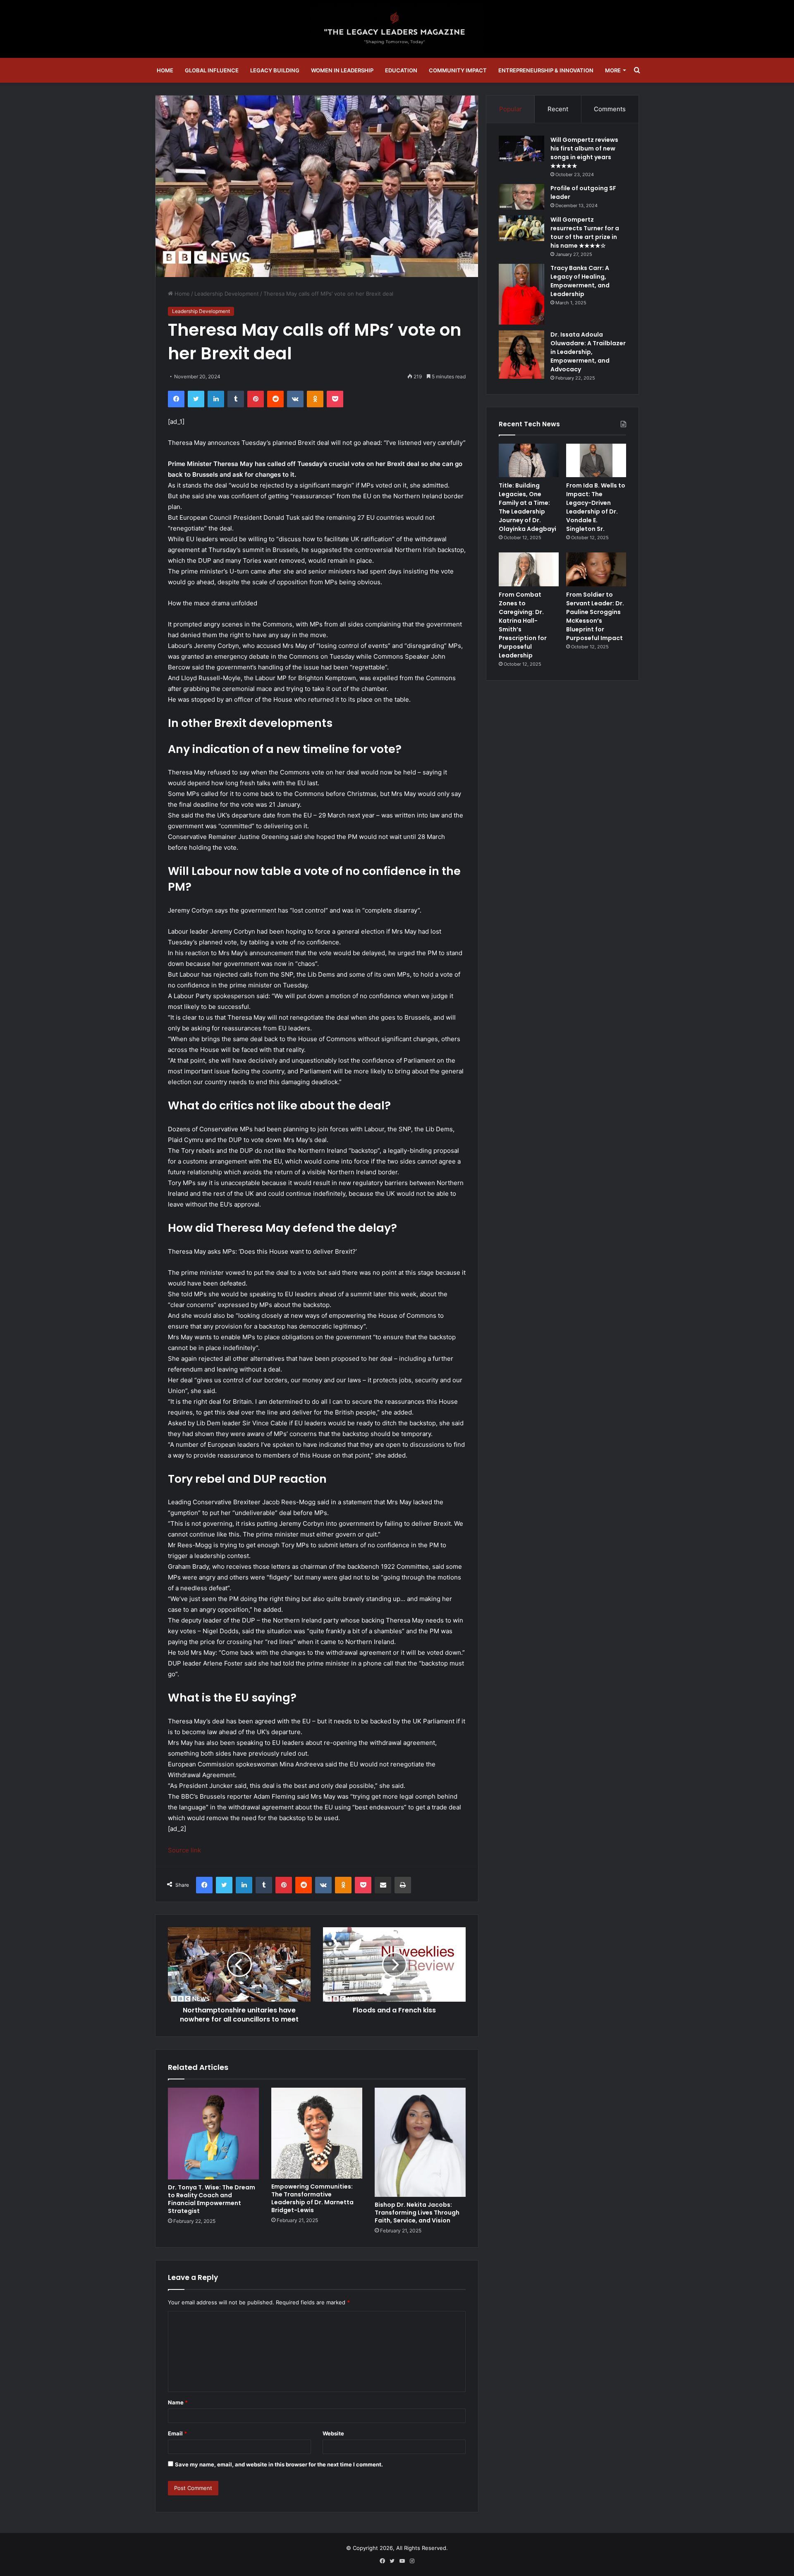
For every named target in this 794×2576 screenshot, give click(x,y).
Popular (511, 109)
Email (177, 2433)
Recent (558, 109)
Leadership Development (227, 294)
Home (165, 70)
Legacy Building (275, 70)
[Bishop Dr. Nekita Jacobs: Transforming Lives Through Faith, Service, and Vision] (420, 2142)
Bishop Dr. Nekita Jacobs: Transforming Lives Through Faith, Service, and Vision (417, 2213)
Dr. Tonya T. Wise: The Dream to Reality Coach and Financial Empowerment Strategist (212, 2199)
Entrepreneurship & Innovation (546, 70)
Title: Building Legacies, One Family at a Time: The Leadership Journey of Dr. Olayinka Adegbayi (527, 507)
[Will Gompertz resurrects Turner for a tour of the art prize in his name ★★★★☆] (521, 228)
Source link (184, 1850)
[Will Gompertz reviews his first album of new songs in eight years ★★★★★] (521, 148)
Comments (610, 109)
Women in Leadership (342, 70)
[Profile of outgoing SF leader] (521, 197)
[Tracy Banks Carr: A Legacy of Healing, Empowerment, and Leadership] (521, 294)
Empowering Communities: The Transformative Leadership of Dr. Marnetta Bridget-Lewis (312, 2198)
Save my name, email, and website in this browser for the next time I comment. (279, 2464)
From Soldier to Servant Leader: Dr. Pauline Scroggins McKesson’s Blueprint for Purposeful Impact (595, 616)
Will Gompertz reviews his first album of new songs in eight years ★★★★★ (584, 153)
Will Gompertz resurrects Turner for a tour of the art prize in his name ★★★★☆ (585, 233)
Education (401, 70)
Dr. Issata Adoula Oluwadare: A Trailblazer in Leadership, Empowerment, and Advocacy (588, 352)
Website (333, 2433)
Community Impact (458, 70)
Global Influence (212, 70)
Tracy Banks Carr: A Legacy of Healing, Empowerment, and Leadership (580, 281)
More (613, 70)
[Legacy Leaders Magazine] (397, 29)
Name (178, 2402)
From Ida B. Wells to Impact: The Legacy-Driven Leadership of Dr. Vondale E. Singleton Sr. (596, 507)
